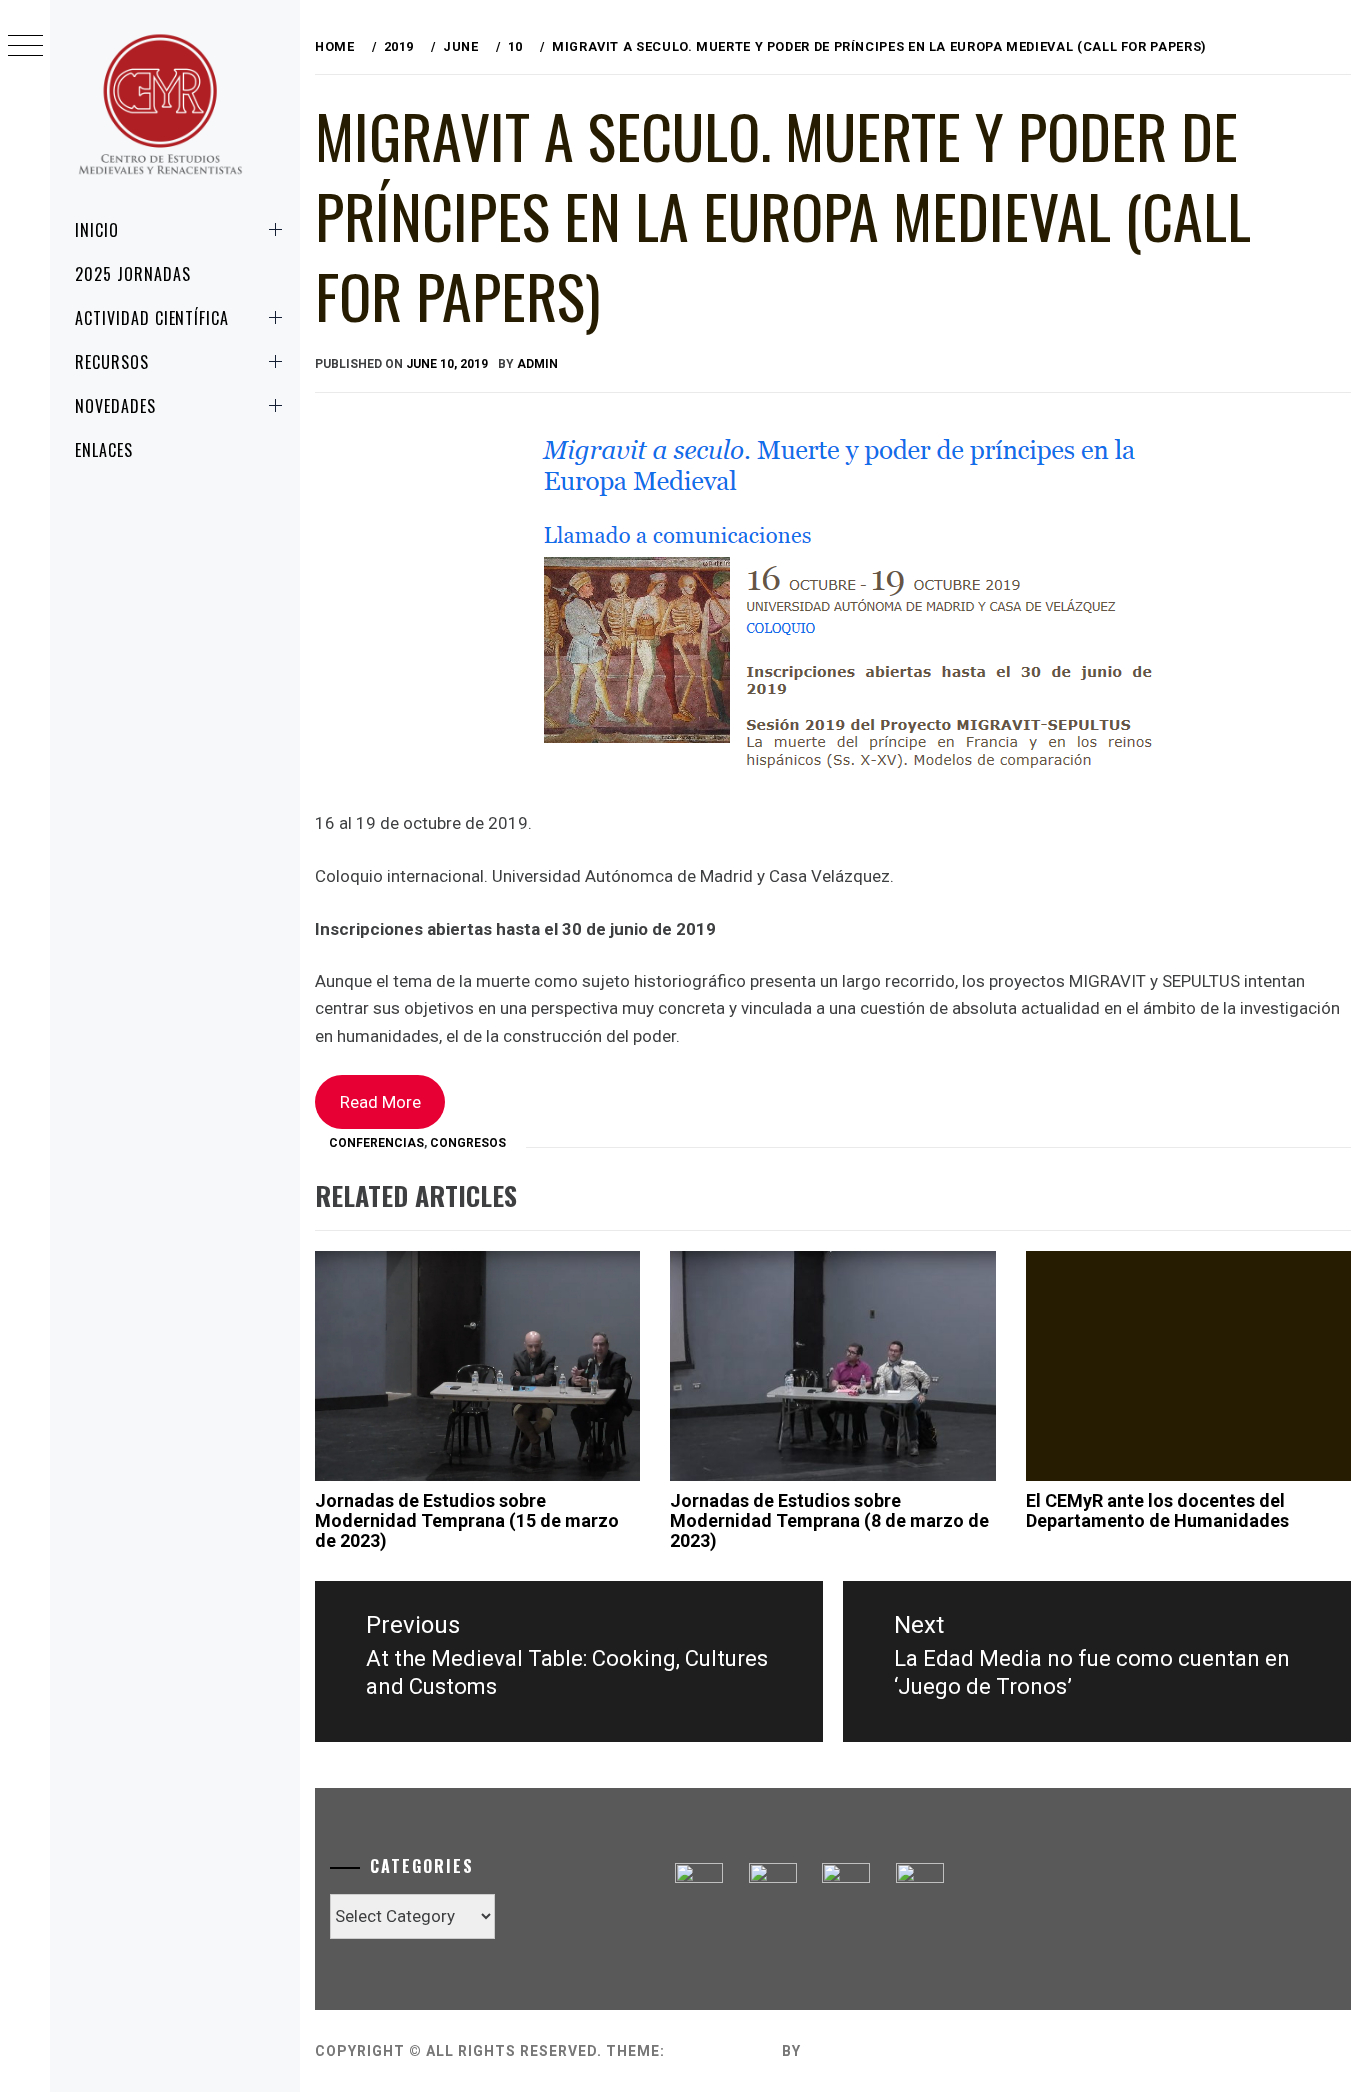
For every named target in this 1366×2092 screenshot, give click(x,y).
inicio (97, 230)
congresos (468, 1143)
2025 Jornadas (132, 274)
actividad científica (152, 318)
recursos (112, 362)
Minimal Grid (723, 2051)
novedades (115, 406)
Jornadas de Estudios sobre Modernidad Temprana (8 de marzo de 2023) (829, 1520)
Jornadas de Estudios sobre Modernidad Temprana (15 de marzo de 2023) (467, 1520)
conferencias (376, 1143)
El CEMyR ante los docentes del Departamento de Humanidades (1157, 1510)
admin (537, 364)
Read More (380, 1102)
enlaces (104, 450)
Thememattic (862, 2051)
